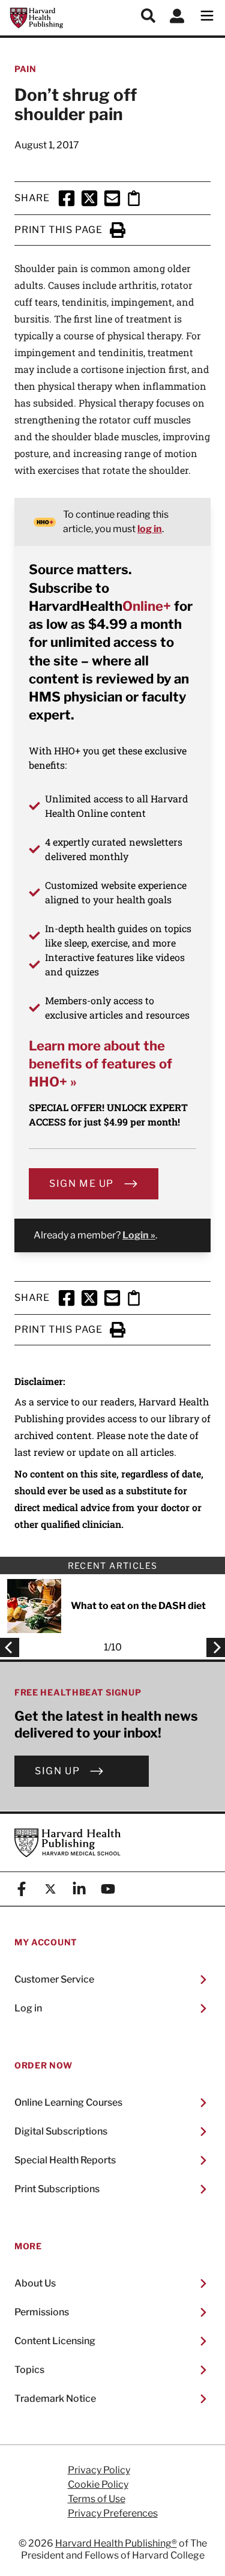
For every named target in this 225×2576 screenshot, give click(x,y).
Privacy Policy (99, 2470)
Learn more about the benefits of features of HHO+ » (100, 1064)
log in (150, 529)
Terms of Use (97, 2499)
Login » (139, 1235)
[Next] (212, 1647)
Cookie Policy (98, 2485)
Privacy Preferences (113, 2514)
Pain (25, 69)
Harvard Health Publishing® (116, 2543)
